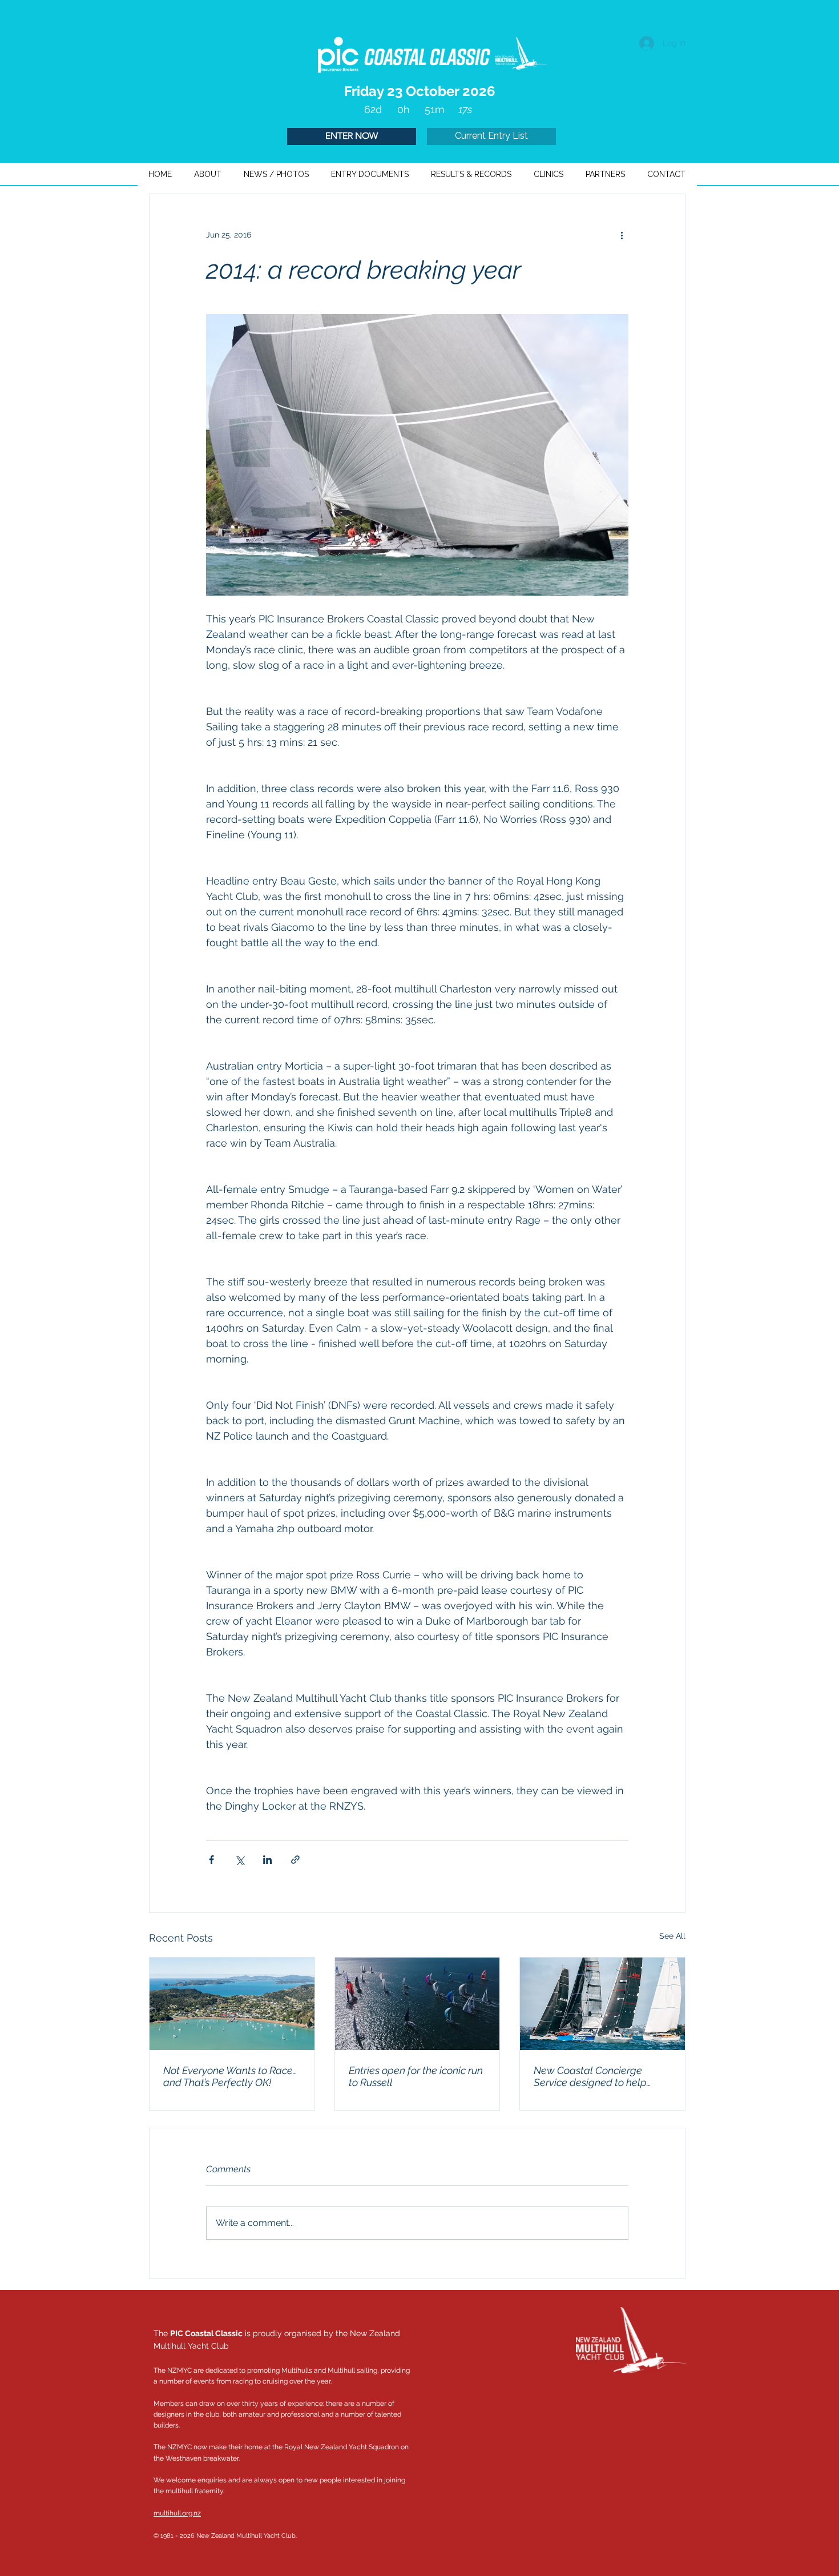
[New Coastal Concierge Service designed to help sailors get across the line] (602, 2004)
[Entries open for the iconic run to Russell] (418, 2004)
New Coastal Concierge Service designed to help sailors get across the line (591, 2076)
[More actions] (622, 235)
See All (672, 1936)
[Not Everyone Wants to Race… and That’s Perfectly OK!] (232, 2004)
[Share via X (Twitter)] (239, 1860)
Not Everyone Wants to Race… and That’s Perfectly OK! (230, 2076)
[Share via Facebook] (211, 1860)
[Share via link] (295, 1860)
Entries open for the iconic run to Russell (416, 2076)
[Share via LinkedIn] (267, 1860)
